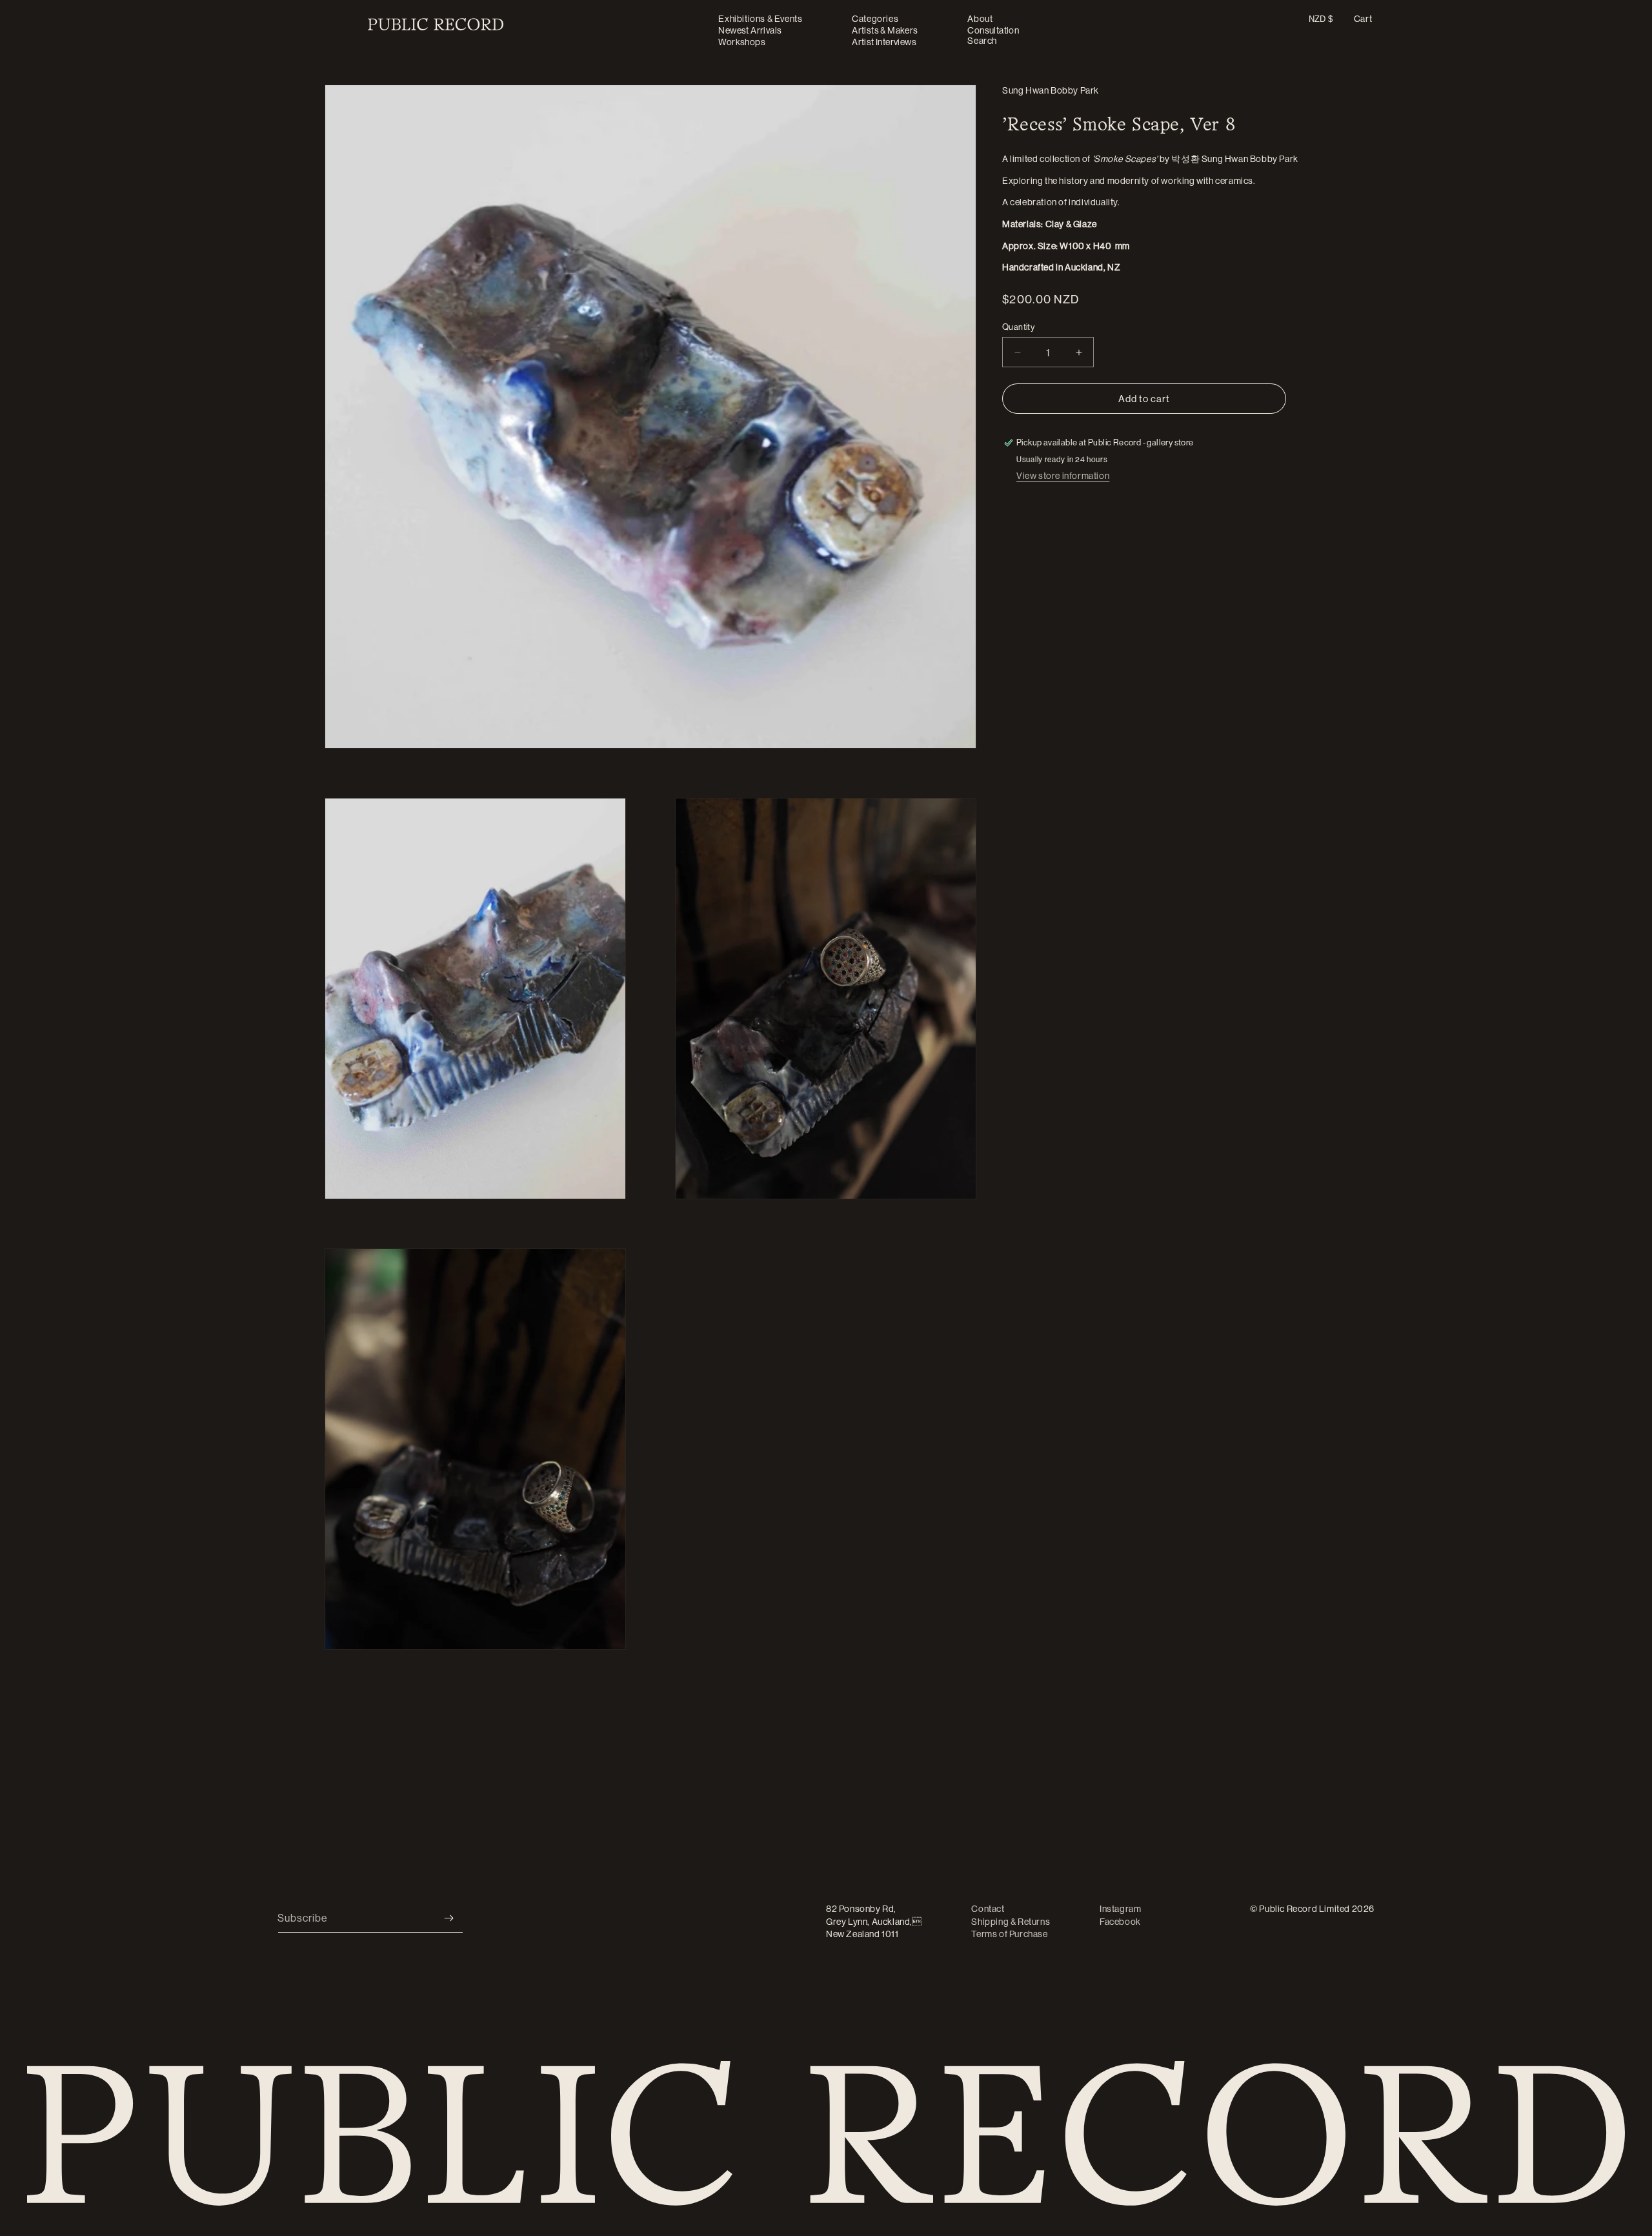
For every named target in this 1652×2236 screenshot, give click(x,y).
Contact (988, 1909)
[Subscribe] (448, 1918)
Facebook (1120, 1922)
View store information (1063, 476)
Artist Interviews (884, 42)
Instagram (1120, 1909)
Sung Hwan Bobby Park (1051, 90)
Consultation (993, 30)
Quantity (1018, 327)
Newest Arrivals (750, 30)
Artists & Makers (885, 30)
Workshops (742, 42)
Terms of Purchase (1009, 1934)
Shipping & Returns (1011, 1922)
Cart (1363, 19)
